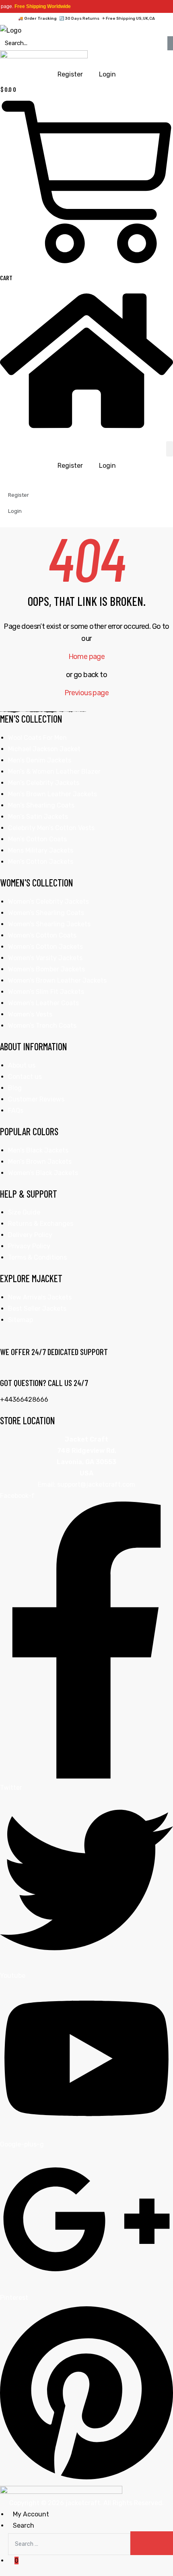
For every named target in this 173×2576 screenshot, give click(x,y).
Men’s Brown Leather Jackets (53, 794)
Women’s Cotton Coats (42, 935)
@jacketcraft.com (108, 1484)
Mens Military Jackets (41, 850)
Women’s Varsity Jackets (45, 958)
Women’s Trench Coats (42, 1026)
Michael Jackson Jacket (44, 749)
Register (70, 466)
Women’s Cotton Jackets (45, 947)
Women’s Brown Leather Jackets (57, 980)
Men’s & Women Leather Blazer (54, 772)
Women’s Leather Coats (43, 1003)
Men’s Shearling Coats (41, 805)
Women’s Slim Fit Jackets (46, 992)
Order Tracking (40, 19)
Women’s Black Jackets (43, 1173)
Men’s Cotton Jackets (41, 862)
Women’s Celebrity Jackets (48, 902)
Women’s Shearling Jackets (49, 924)
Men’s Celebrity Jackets (44, 783)
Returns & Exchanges (41, 1224)
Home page (87, 657)
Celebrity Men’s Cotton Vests (51, 828)
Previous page (86, 693)
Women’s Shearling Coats (46, 913)
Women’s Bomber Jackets (46, 969)
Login (107, 466)
